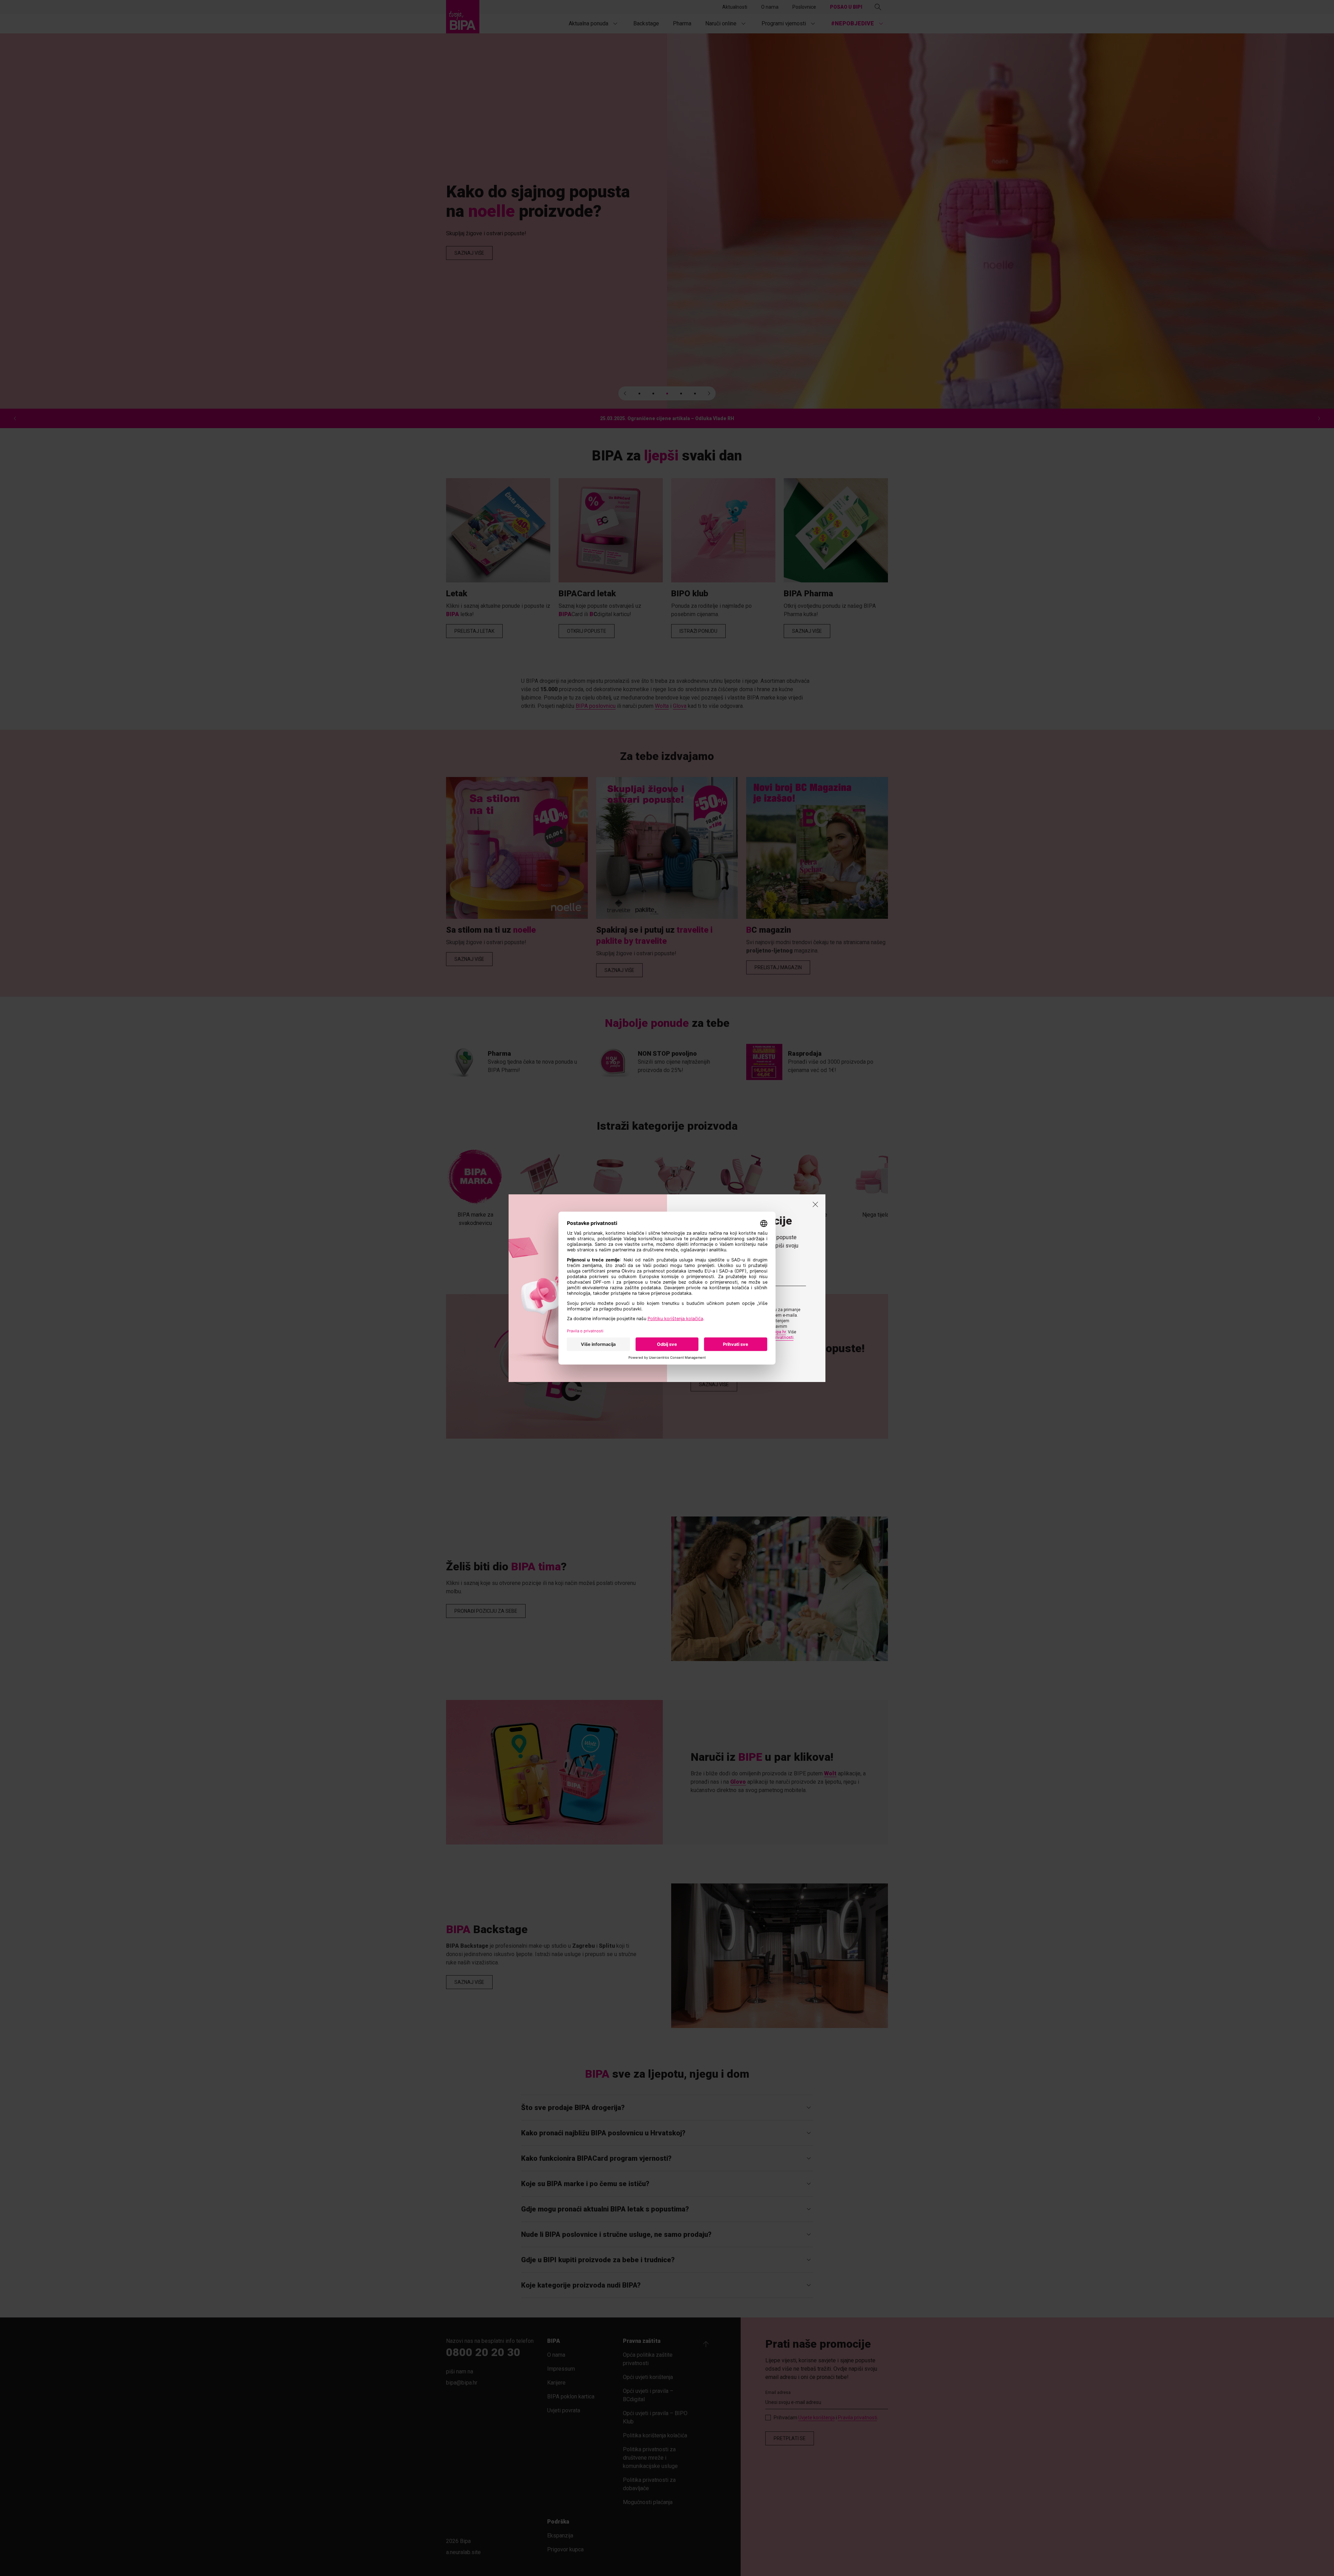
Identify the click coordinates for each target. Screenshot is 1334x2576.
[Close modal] (815, 1204)
